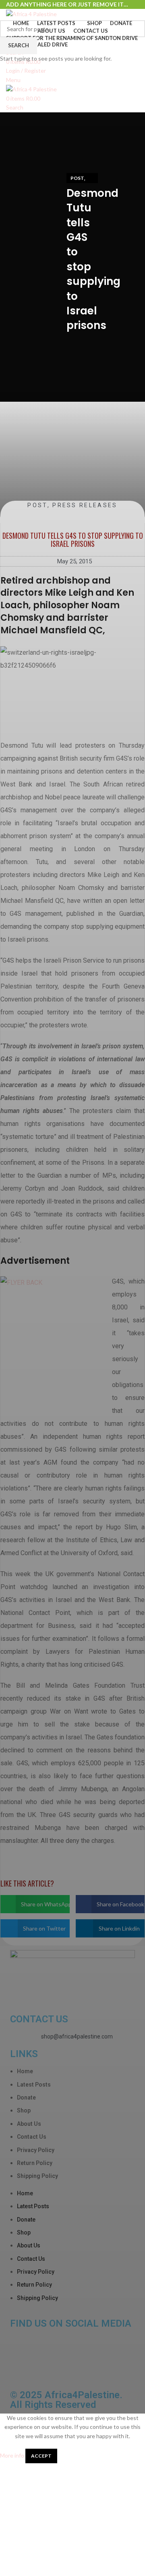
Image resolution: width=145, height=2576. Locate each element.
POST (77, 178)
